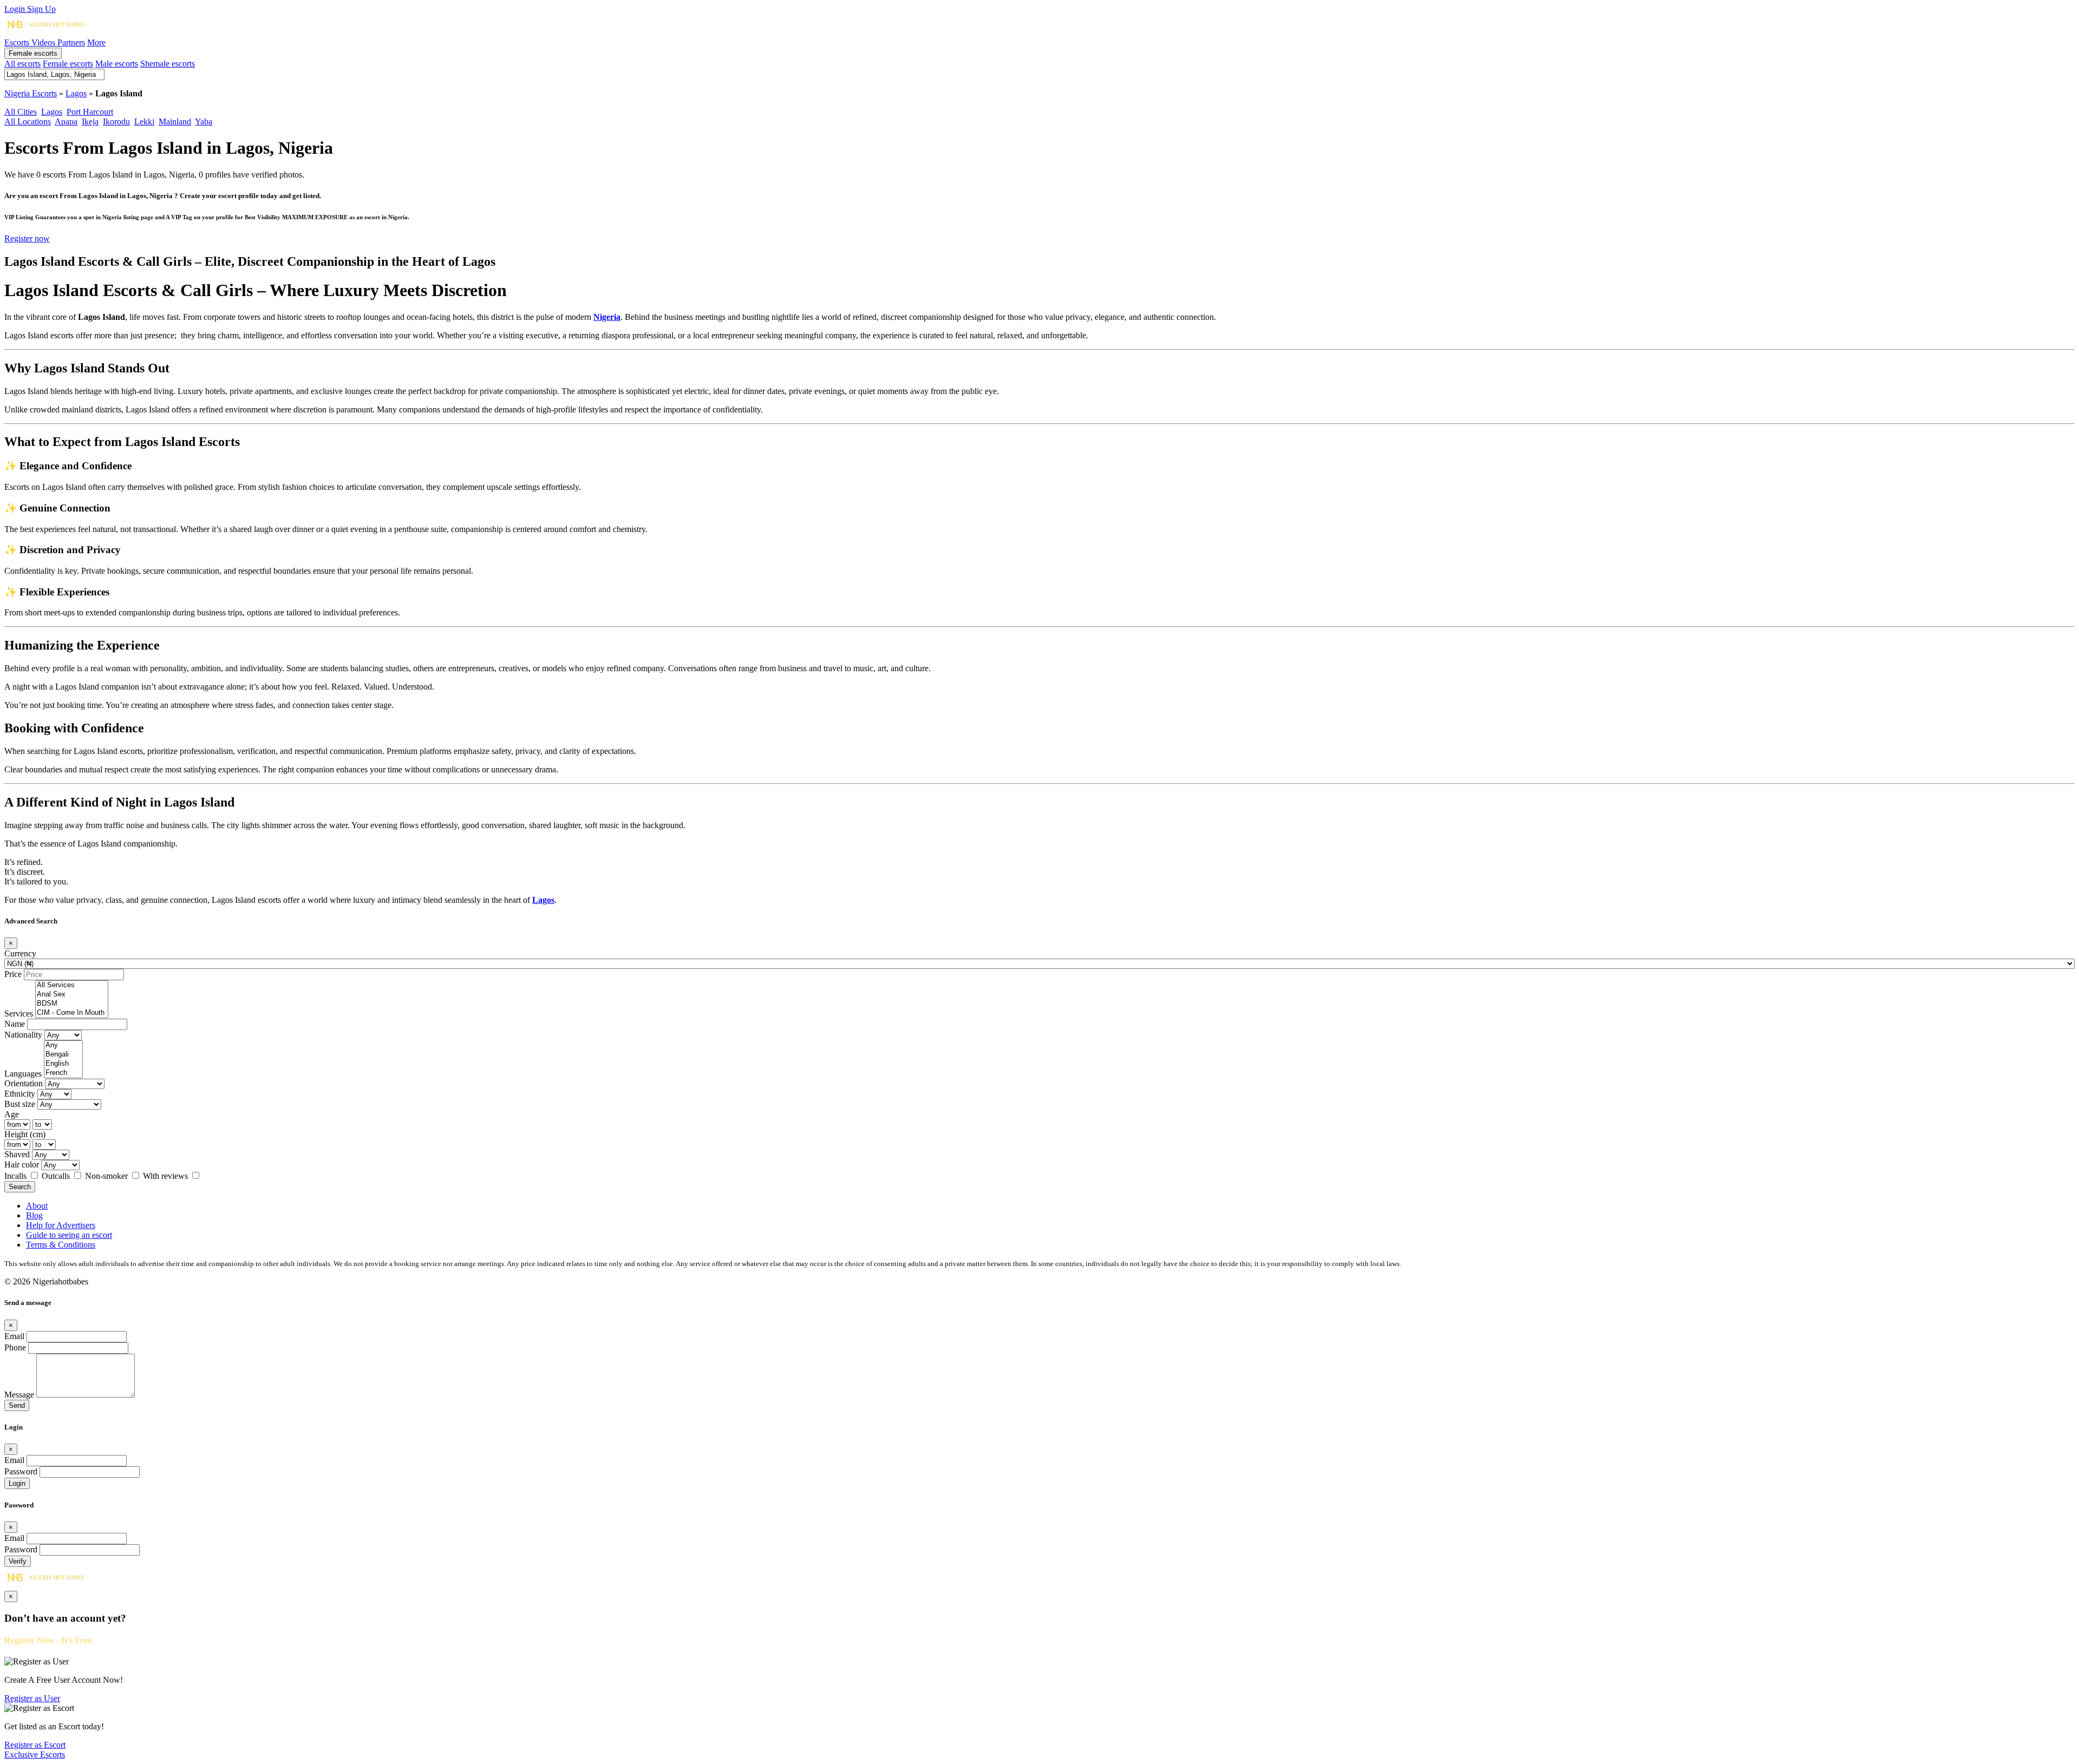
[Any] (63, 1045)
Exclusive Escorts (35, 1755)
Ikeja (90, 122)
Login (16, 9)
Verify (18, 1561)
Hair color (22, 1165)
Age (12, 1114)
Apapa (66, 122)
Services (19, 1014)
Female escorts (33, 53)
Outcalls (57, 1176)
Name (15, 1024)
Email (14, 1336)
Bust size (20, 1104)
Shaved (17, 1154)
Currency (20, 953)
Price (13, 974)
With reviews (166, 1176)
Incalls (17, 1176)
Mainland (175, 122)
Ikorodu (116, 122)
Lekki (144, 122)
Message (19, 1395)
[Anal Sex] (72, 995)
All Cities (21, 112)
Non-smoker (107, 1176)
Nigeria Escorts (31, 93)
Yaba (204, 122)
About (37, 1206)
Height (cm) (25, 1134)
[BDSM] (72, 1004)
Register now (27, 238)
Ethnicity (20, 1094)
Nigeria (607, 317)
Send (17, 1405)
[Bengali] (63, 1055)
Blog (34, 1215)
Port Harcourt (90, 112)
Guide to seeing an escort (69, 1235)
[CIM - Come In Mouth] (72, 1013)
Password (21, 1471)
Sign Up (41, 9)
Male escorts (117, 64)
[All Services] (72, 985)
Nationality (23, 1035)
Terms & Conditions (61, 1245)
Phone (15, 1347)
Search (20, 1187)
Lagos (76, 93)
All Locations (28, 122)
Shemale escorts (168, 64)
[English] (63, 1064)
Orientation (24, 1083)
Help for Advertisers (61, 1225)
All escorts (22, 64)
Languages (23, 1074)
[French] (63, 1073)
